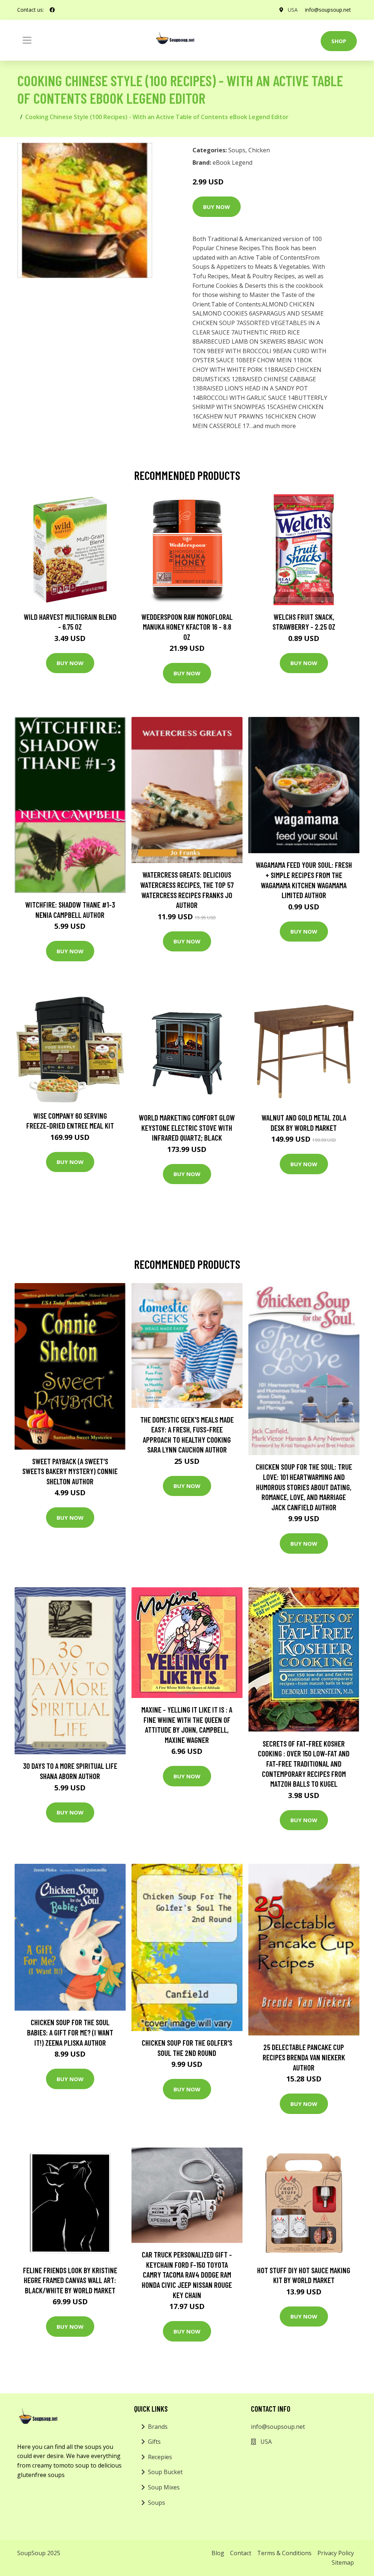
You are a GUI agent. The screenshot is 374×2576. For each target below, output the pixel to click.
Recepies (160, 2457)
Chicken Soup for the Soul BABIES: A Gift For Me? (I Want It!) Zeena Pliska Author (70, 2032)
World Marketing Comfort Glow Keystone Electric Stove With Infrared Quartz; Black (187, 1127)
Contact (241, 2553)
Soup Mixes (164, 2487)
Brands (158, 2427)
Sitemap (343, 2562)
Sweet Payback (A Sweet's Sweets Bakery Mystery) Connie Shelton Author (70, 1471)
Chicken (259, 150)
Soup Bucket (165, 2472)
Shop (339, 41)
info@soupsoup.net (328, 10)
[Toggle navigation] (27, 40)
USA (293, 10)
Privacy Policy (336, 2553)
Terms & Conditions (284, 2553)
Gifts (154, 2442)
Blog (218, 2553)
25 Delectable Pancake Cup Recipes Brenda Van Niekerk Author (304, 2057)
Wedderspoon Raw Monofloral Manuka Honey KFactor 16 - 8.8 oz (187, 627)
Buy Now (217, 207)
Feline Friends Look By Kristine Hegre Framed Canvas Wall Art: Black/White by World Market (70, 2280)
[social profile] (52, 10)
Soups (237, 150)
